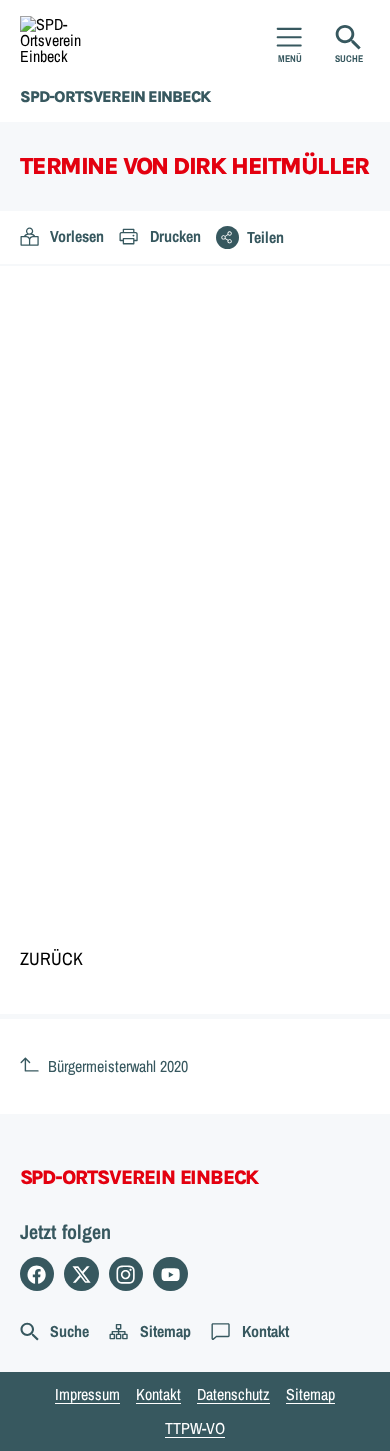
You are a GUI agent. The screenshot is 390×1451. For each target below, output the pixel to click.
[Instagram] (126, 1274)
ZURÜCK (51, 958)
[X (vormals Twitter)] (81, 1274)
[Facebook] (37, 1274)
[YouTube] (170, 1274)
